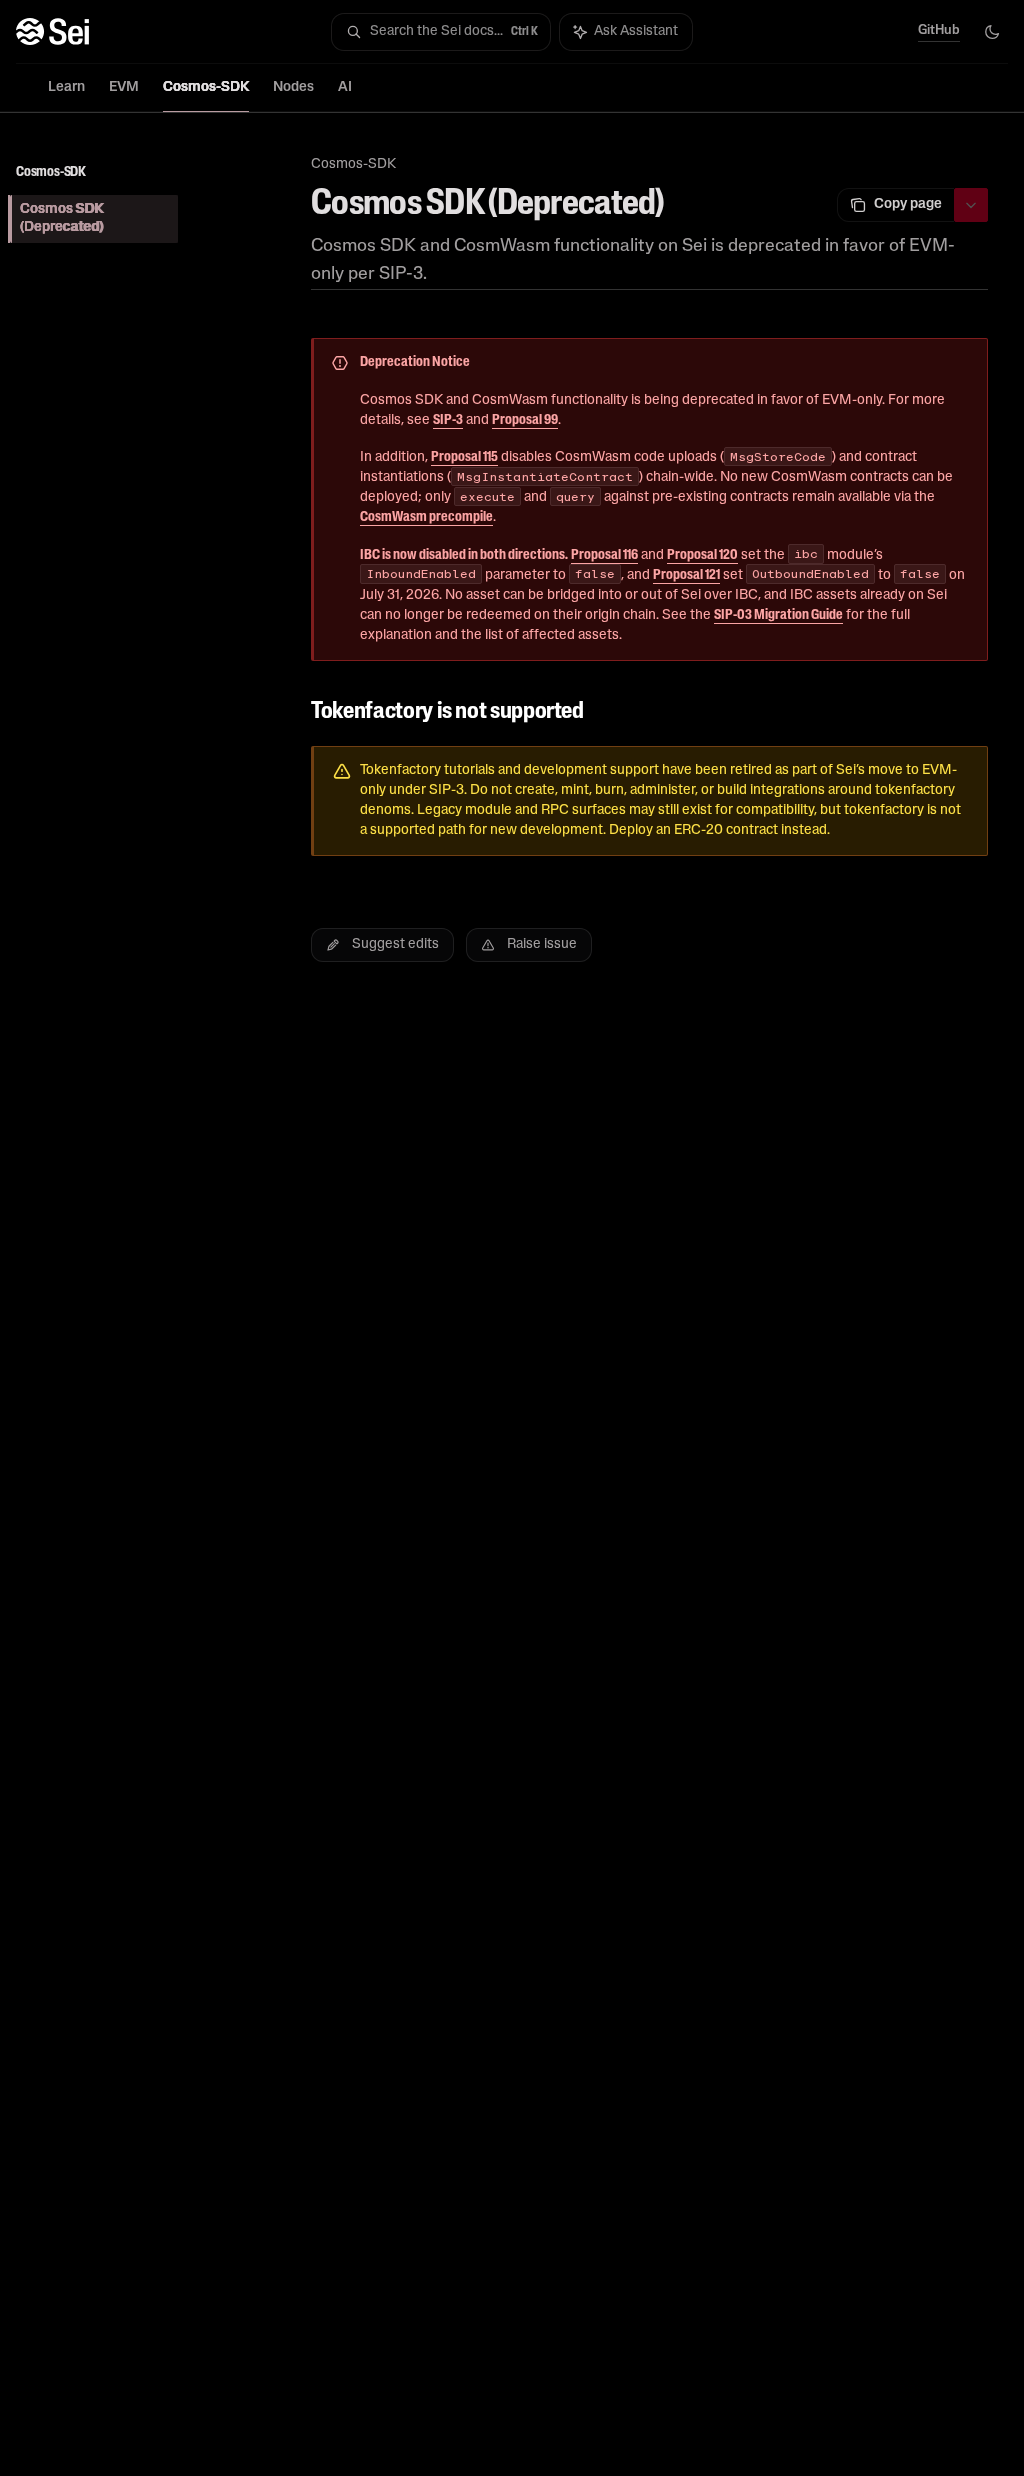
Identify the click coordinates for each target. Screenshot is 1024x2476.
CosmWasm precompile (426, 517)
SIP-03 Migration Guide (778, 615)
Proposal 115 (464, 457)
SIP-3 (448, 420)
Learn (66, 87)
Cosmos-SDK (206, 87)
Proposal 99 (525, 420)
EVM (124, 87)
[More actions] (971, 205)
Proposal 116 (604, 555)
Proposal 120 (702, 555)
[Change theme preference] (992, 32)
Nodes (293, 87)
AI (345, 87)
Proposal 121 (686, 575)
